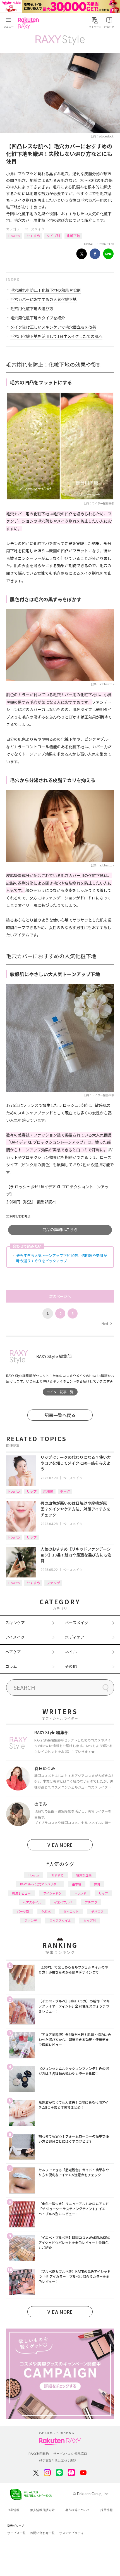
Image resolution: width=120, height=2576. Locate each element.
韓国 (97, 1884)
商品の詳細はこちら (60, 1229)
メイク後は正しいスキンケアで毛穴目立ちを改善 (53, 327)
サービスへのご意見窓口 (70, 2454)
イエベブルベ (63, 1902)
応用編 (48, 1491)
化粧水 (46, 1911)
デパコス (97, 1911)
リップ (32, 1491)
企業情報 (13, 2510)
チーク (65, 1491)
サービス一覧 (16, 2533)
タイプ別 (53, 236)
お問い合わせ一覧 (42, 2533)
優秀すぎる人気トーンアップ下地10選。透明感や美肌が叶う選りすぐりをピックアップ (62, 1258)
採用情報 (107, 2510)
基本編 (77, 1884)
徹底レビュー (21, 1893)
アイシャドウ (52, 1893)
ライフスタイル (60, 1920)
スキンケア (15, 1623)
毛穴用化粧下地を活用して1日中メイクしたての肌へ (56, 336)
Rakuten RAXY (30, 23)
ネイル (71, 1652)
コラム (11, 1666)
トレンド (80, 1893)
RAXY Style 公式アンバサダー (40, 1884)
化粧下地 (73, 236)
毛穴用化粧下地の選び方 (32, 308)
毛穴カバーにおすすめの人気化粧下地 (44, 299)
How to (14, 236)
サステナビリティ (71, 2533)
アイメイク (15, 1637)
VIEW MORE (60, 1845)
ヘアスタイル (32, 1902)
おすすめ (33, 236)
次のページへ (60, 1296)
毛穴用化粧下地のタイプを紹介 (38, 318)
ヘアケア (13, 1652)
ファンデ (53, 1583)
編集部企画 (84, 1875)
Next (107, 1323)
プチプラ (91, 1902)
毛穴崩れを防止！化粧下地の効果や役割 (45, 290)
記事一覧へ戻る (60, 1415)
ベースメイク (34, 229)
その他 (71, 1666)
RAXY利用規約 (39, 2454)
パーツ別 (23, 1911)
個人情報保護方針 (42, 2510)
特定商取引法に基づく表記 (58, 2461)
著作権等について (78, 2510)
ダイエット (71, 1911)
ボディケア (75, 1637)
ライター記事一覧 (60, 1392)
